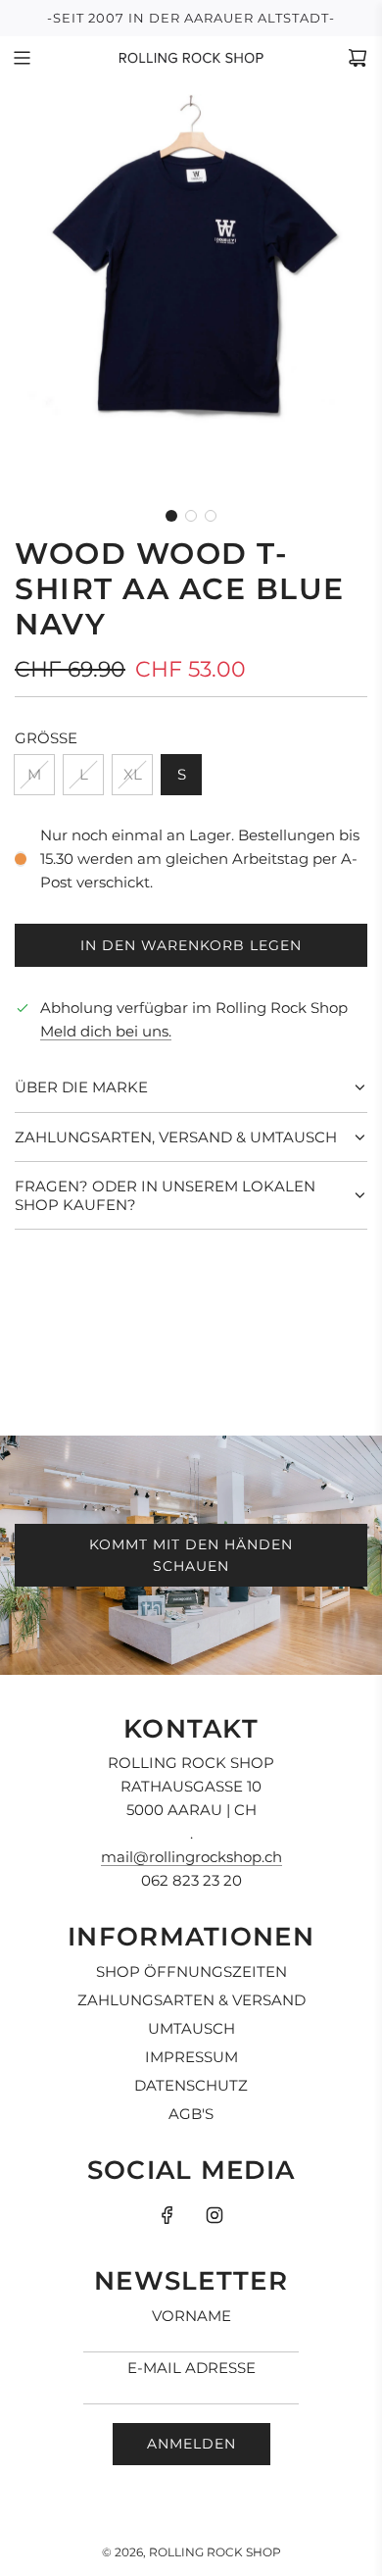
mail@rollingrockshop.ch (191, 1857)
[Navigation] (22, 58)
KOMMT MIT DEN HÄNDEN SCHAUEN (191, 1555)
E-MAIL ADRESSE (191, 2368)
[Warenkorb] (358, 58)
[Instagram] (215, 2215)
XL (133, 774)
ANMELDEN (191, 2444)
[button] (171, 516)
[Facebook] (167, 2215)
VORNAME (191, 2316)
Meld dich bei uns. (106, 1031)
